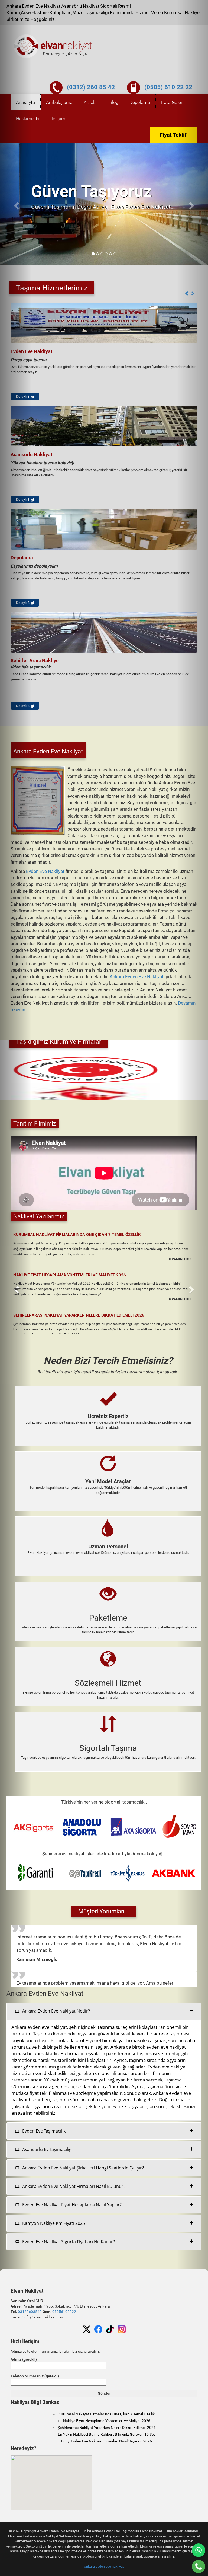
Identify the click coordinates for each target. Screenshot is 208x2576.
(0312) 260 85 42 (91, 87)
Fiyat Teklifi (174, 135)
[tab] (104, 2011)
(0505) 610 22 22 (168, 87)
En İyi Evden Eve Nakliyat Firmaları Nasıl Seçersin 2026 (107, 2441)
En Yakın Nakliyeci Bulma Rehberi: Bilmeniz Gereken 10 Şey (107, 2434)
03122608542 (30, 2312)
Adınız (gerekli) (24, 2359)
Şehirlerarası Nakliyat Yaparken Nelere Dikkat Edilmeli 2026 (79, 1315)
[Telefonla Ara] (199, 2567)
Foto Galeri (172, 102)
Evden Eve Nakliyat (45, 871)
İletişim (58, 119)
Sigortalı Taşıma (108, 1748)
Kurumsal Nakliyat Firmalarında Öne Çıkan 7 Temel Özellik (77, 1235)
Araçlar (91, 102)
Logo (53, 46)
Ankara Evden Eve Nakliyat (137, 977)
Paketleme (108, 1618)
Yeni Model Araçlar (108, 1481)
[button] (187, 294)
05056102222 (64, 2312)
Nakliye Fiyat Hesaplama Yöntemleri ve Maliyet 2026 (70, 1275)
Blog (114, 102)
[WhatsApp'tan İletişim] (199, 2550)
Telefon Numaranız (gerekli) (35, 2376)
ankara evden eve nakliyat (104, 2566)
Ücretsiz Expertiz (108, 1416)
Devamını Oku (179, 1259)
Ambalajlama (59, 102)
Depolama (140, 102)
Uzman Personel (108, 1547)
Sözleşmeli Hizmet (108, 1683)
